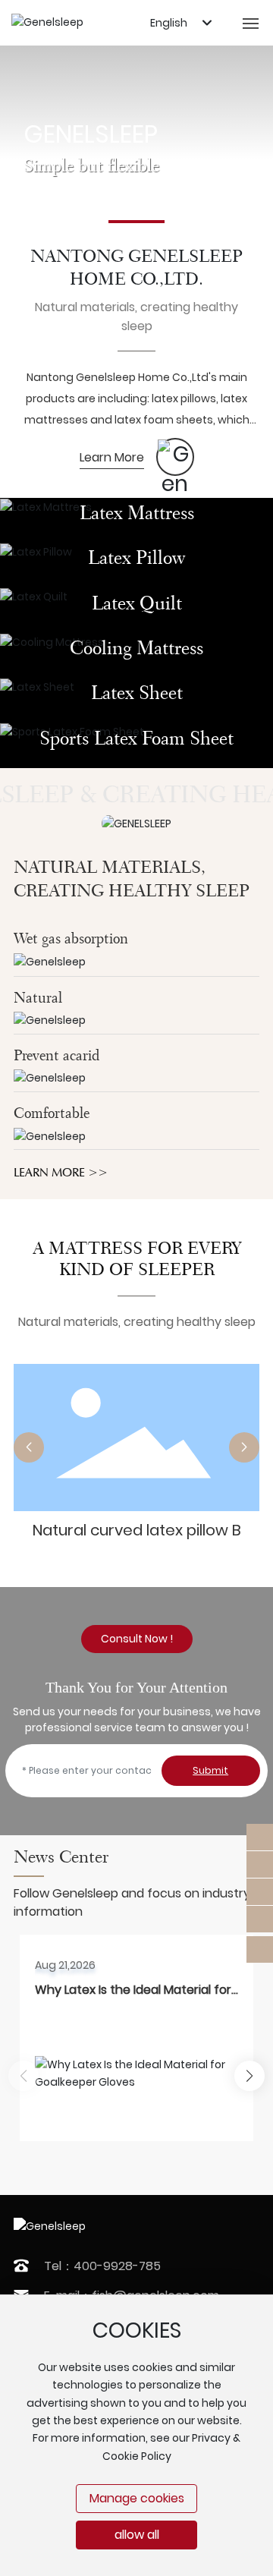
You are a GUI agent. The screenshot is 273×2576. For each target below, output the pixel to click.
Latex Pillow (136, 557)
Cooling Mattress (136, 647)
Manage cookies (137, 2498)
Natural (38, 998)
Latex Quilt (137, 603)
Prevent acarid (56, 1055)
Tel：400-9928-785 (102, 2266)
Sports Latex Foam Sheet (136, 738)
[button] (136, 222)
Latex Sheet (137, 692)
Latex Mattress (137, 512)
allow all (137, 2535)
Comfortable (52, 1113)
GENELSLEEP (91, 134)
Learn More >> (61, 1172)
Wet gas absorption (71, 938)
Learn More (112, 457)
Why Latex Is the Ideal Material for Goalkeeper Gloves (133, 1999)
